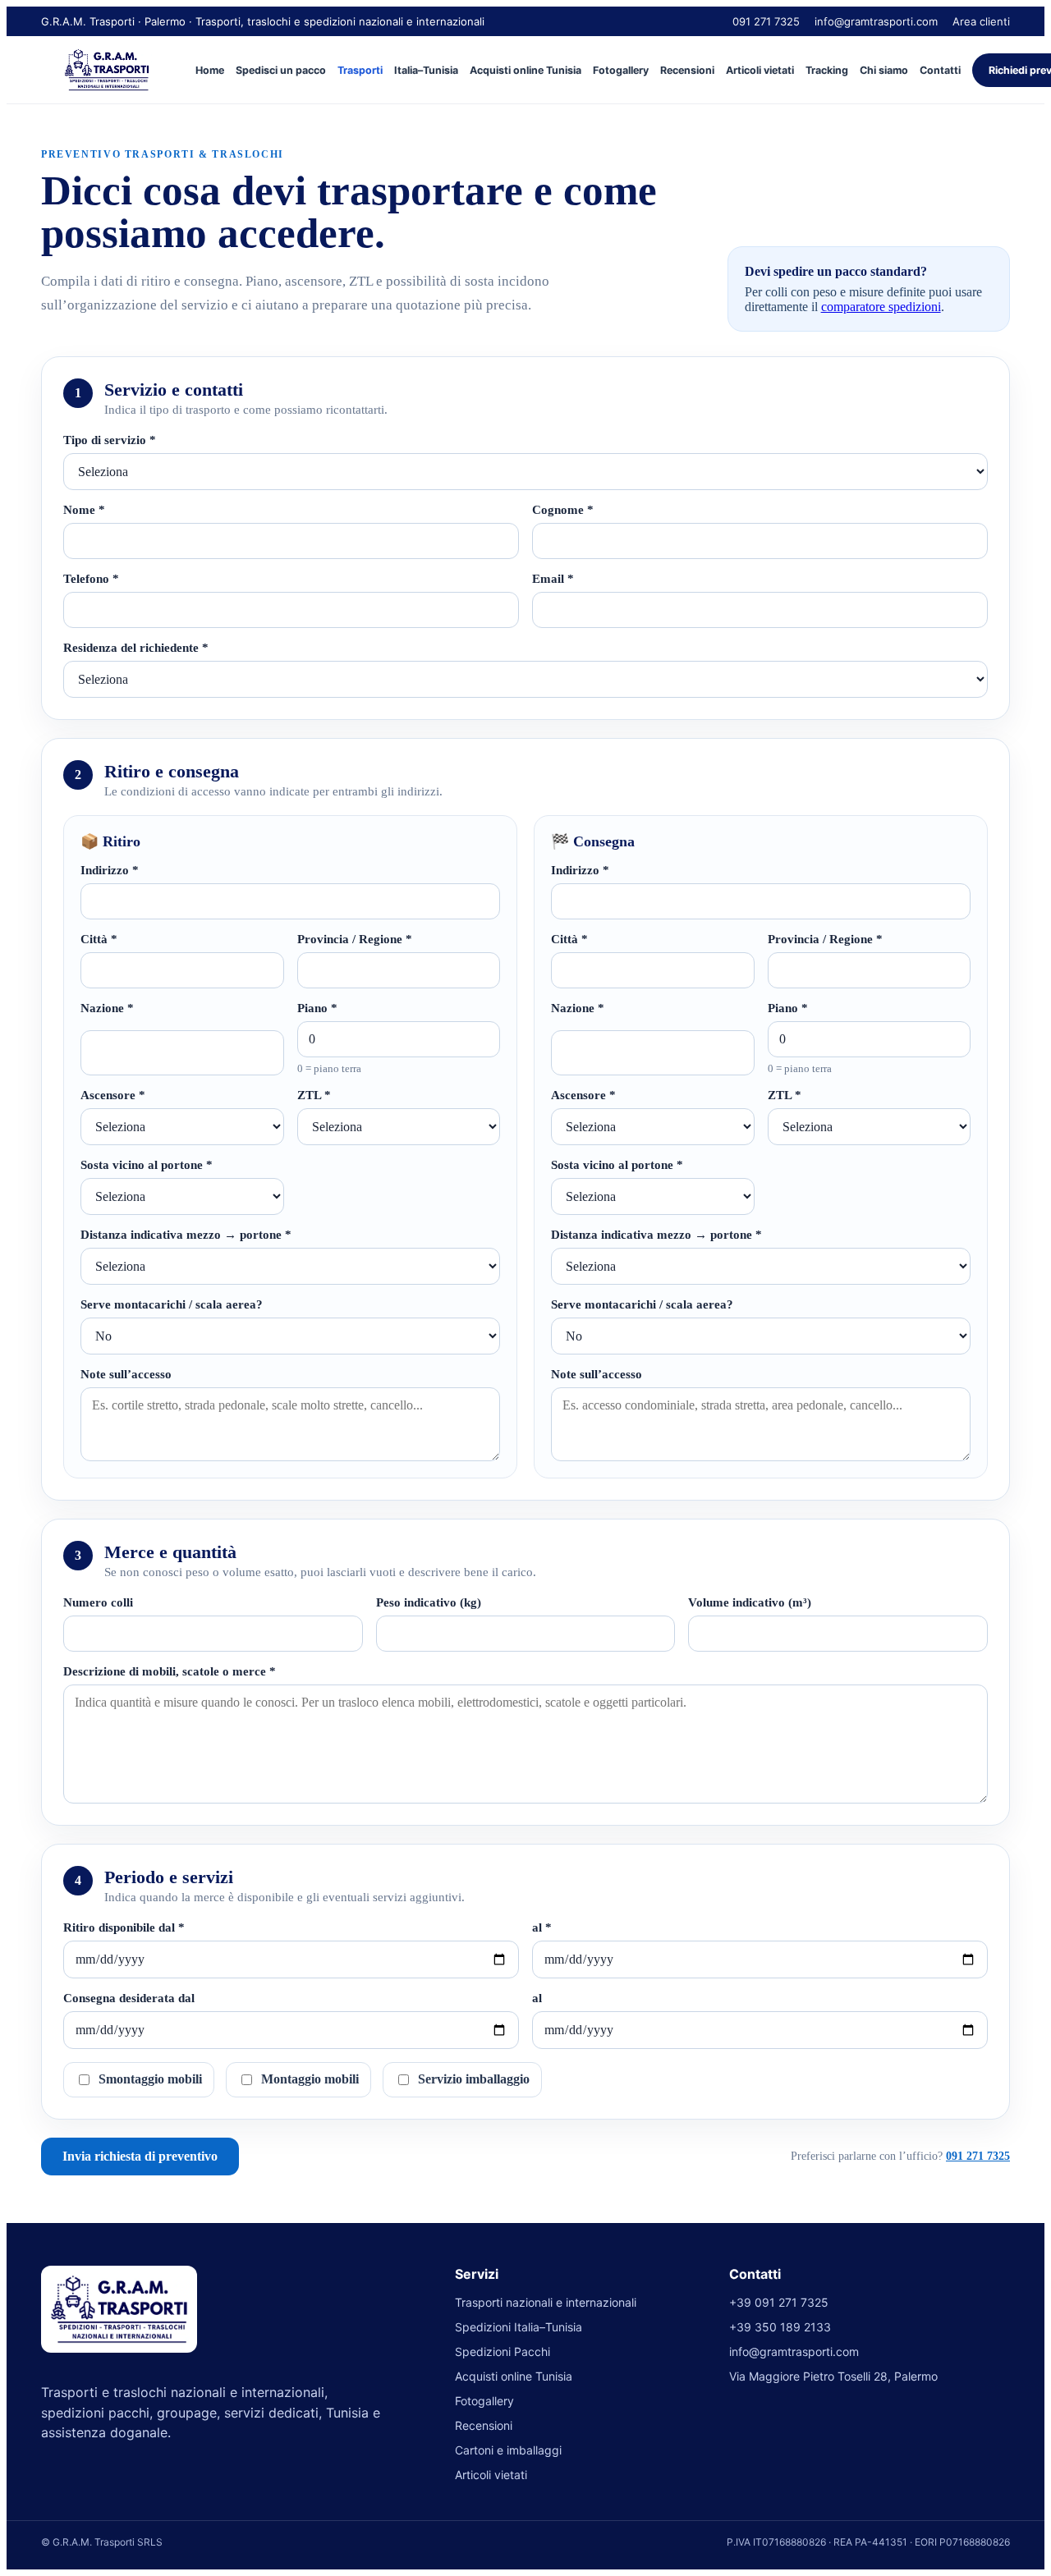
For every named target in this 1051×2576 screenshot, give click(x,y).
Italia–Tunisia (426, 70)
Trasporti (360, 70)
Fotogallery (621, 70)
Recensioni (687, 70)
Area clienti (981, 21)
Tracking (827, 70)
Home (210, 70)
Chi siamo (884, 70)
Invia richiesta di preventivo (140, 2156)
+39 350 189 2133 (780, 2327)
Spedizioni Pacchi (503, 2351)
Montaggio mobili (310, 2079)
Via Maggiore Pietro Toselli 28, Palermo (833, 2376)
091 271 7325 (766, 21)
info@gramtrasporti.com (876, 21)
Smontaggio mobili (150, 2079)
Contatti (940, 70)
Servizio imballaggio (474, 2079)
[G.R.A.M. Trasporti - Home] (107, 70)
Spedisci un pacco (281, 70)
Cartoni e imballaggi (508, 2450)
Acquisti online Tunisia (525, 70)
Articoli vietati (760, 70)
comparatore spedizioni (881, 307)
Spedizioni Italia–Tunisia (519, 2327)
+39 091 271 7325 (779, 2302)
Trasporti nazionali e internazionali (546, 2302)
